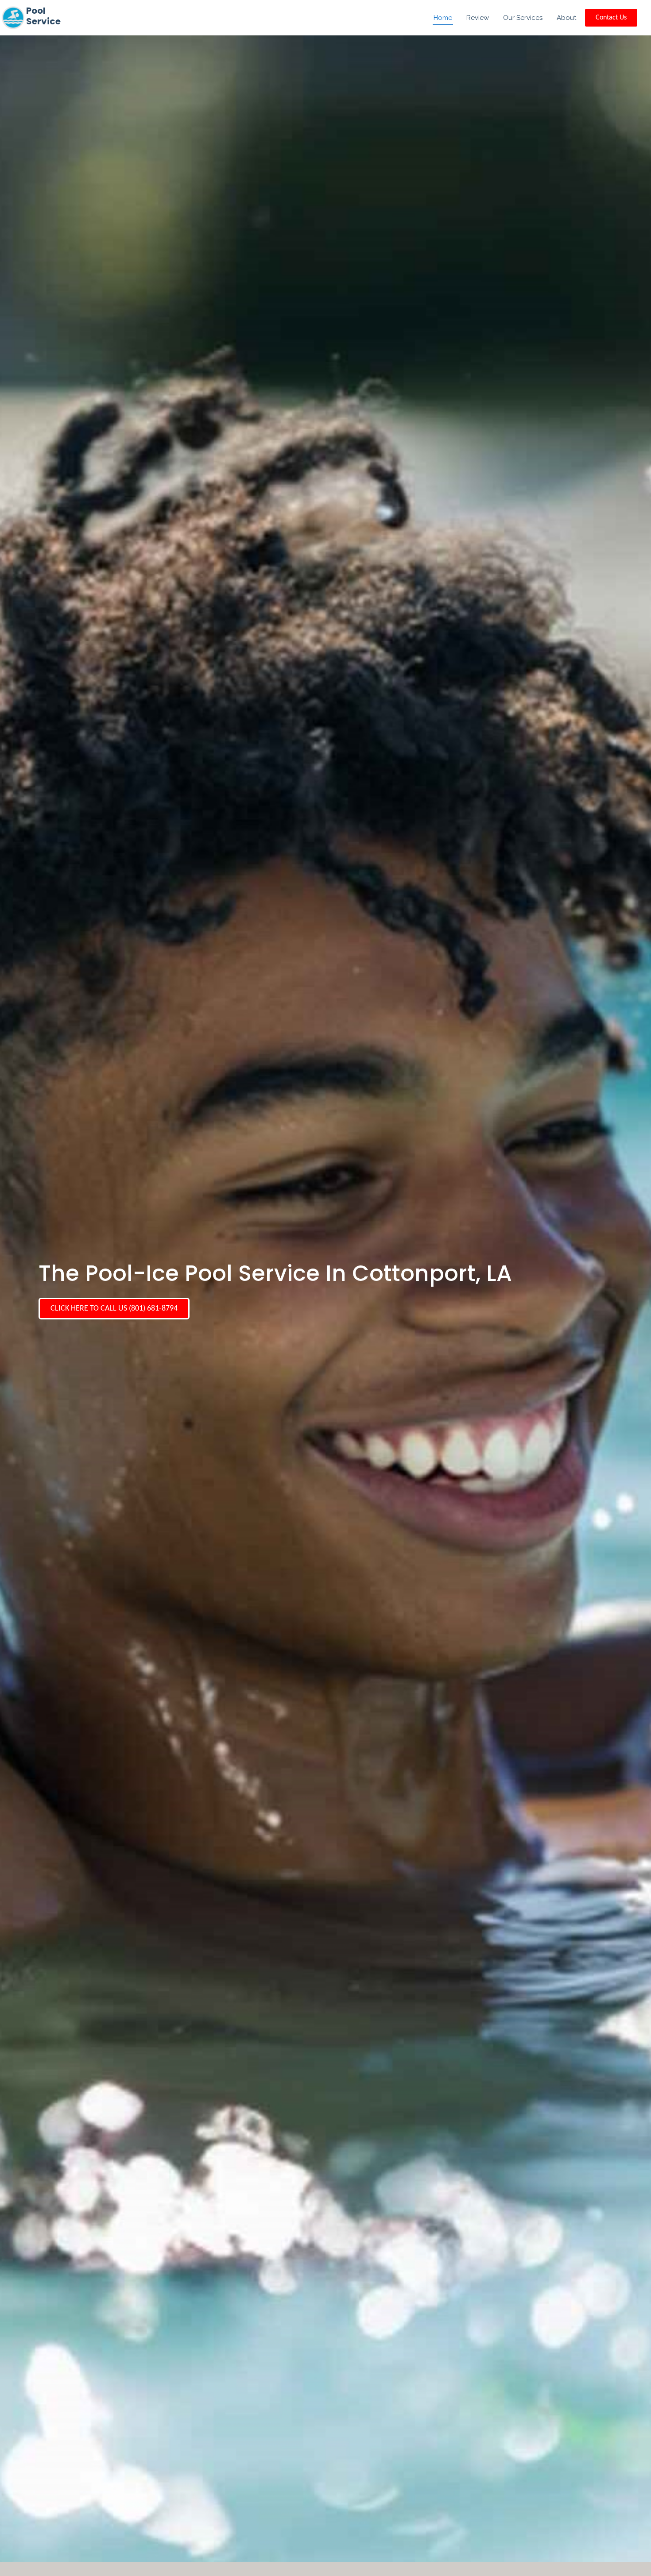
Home (443, 18)
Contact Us (611, 18)
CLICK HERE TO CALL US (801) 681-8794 (114, 1309)
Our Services (523, 18)
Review (478, 18)
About (566, 18)
